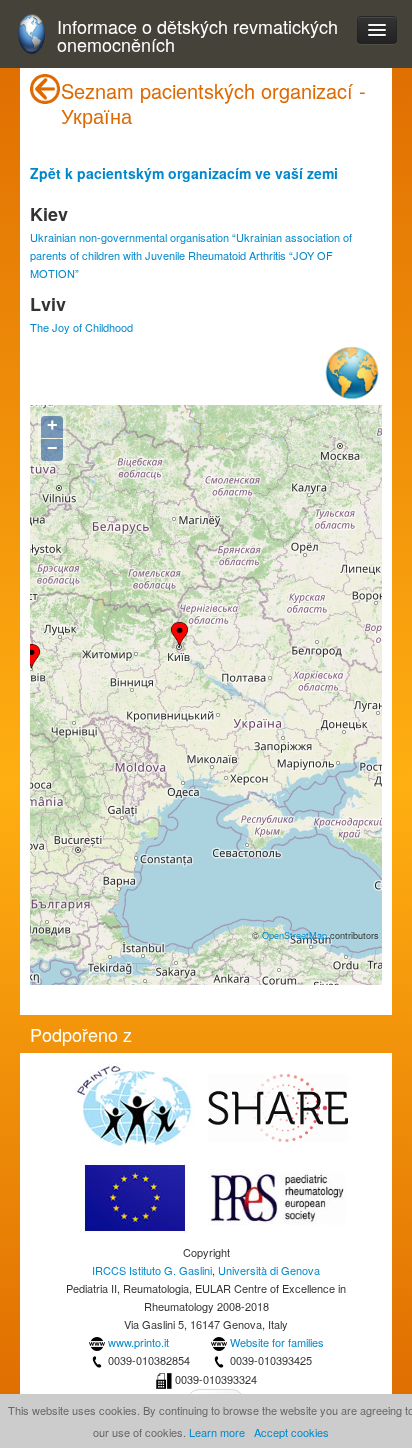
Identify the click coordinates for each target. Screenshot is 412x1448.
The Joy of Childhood (81, 327)
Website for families (277, 1342)
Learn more (217, 1432)
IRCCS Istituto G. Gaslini (152, 1270)
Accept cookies (291, 1432)
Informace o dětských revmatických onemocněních (197, 35)
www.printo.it (138, 1342)
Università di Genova (269, 1270)
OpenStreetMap (294, 935)
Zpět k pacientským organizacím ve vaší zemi (184, 173)
